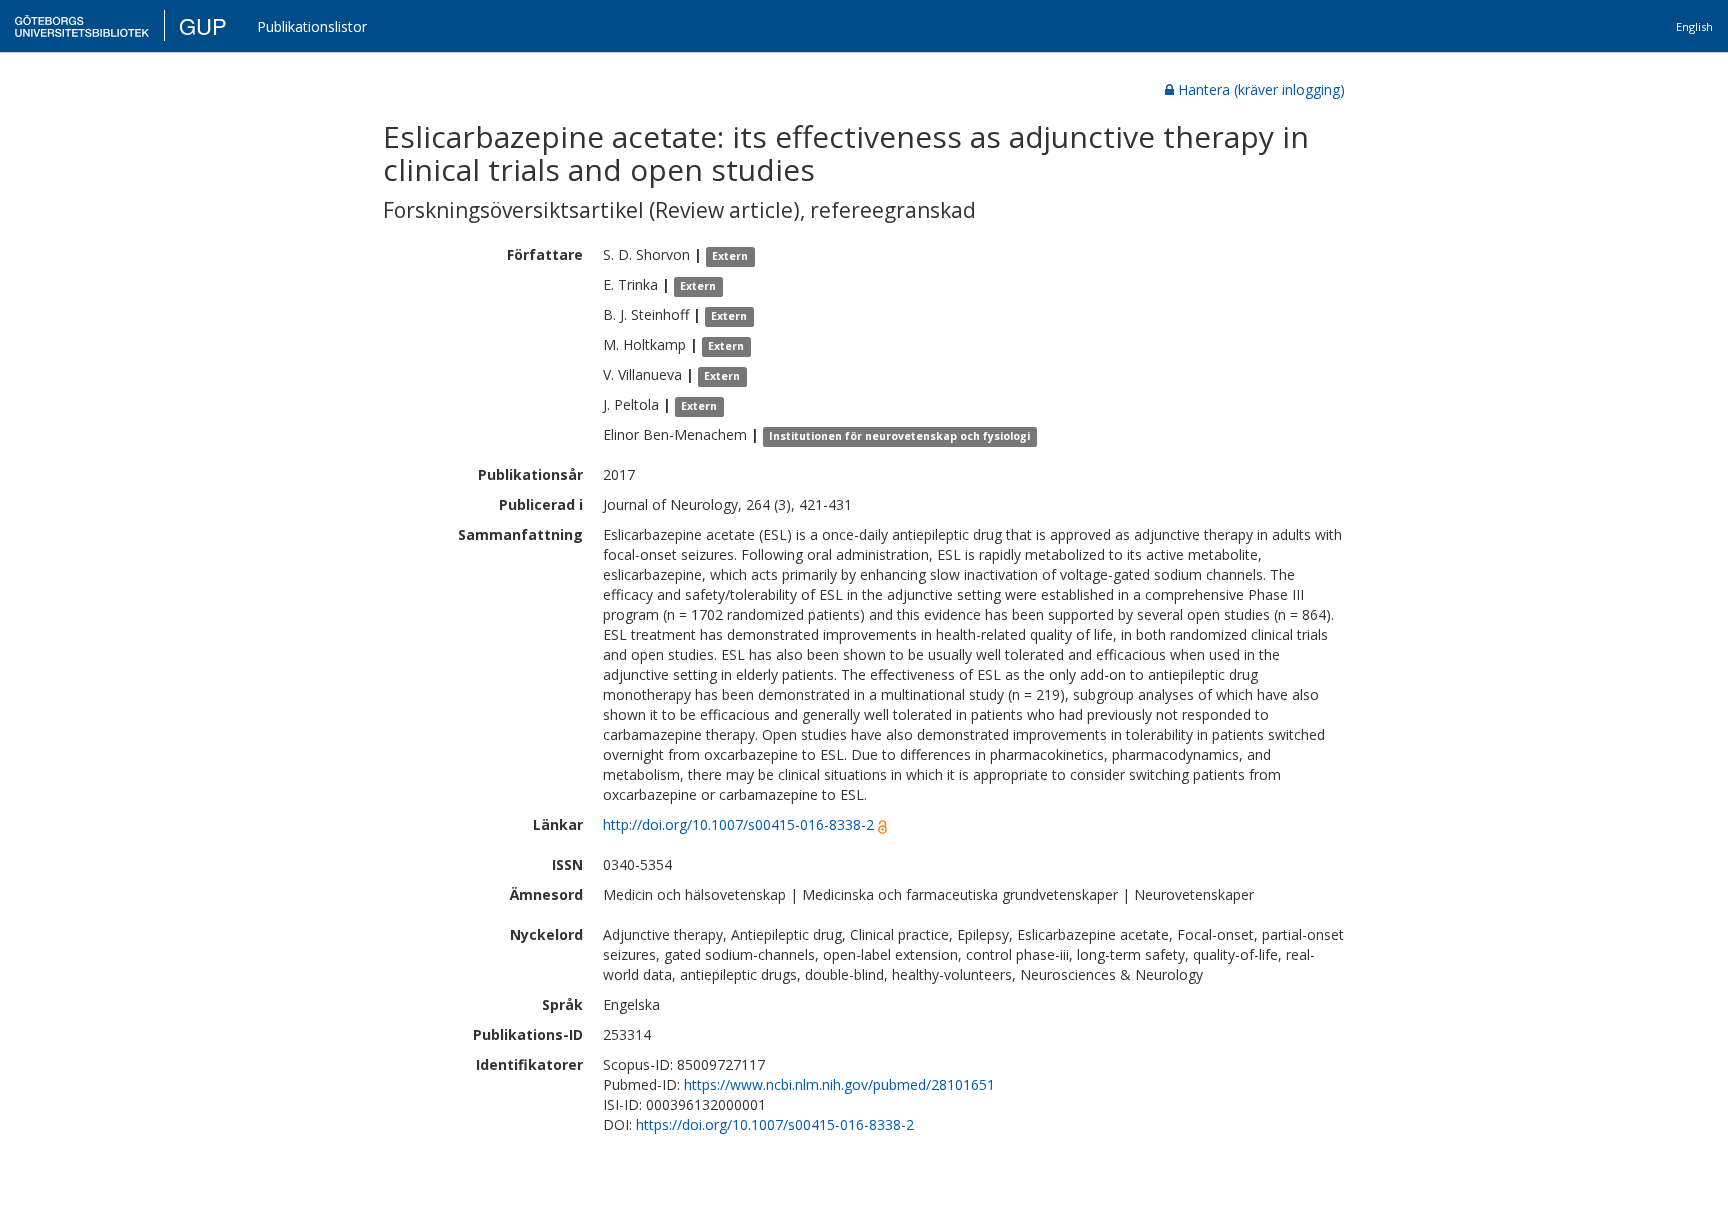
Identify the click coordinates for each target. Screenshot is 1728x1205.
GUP (203, 25)
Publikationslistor (312, 26)
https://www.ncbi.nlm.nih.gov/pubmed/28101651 (839, 1084)
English (1694, 26)
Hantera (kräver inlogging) (1261, 89)
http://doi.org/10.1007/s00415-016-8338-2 (738, 824)
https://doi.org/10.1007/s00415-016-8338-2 (775, 1124)
